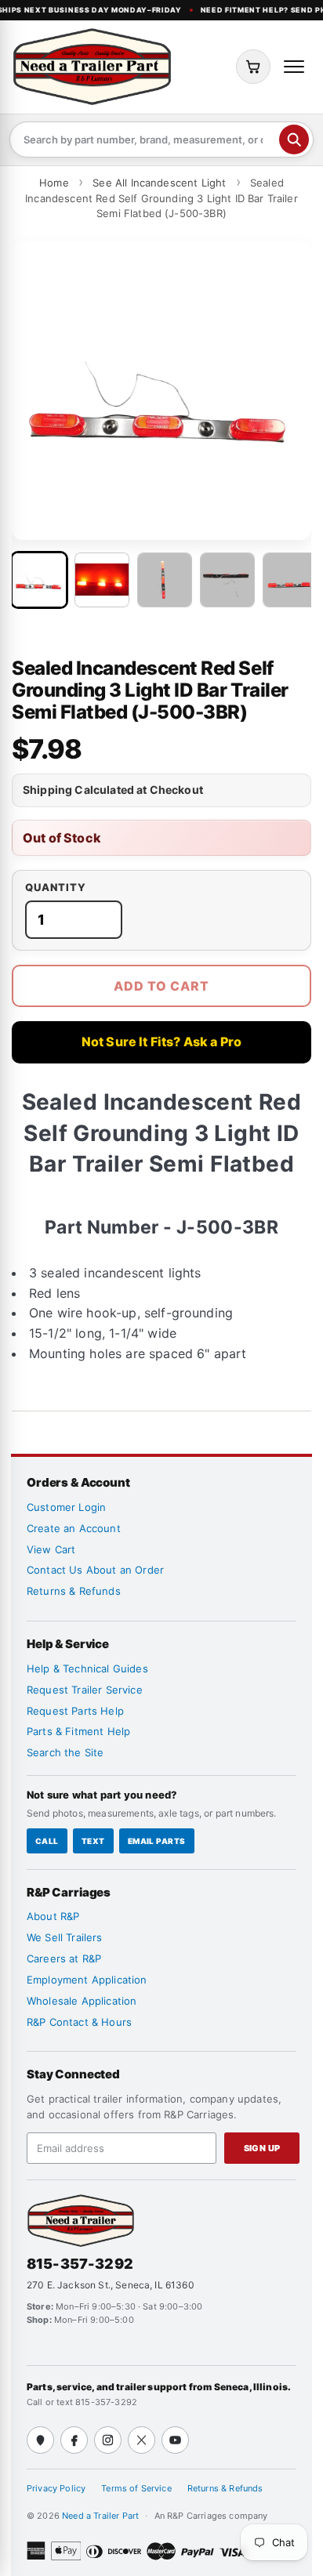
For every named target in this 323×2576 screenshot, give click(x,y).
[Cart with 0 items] (253, 67)
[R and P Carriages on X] (142, 2440)
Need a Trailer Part (102, 2516)
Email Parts (157, 1841)
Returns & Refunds (74, 1591)
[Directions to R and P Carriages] (40, 2440)
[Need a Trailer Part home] (92, 67)
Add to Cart (161, 986)
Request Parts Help (75, 1711)
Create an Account (74, 1528)
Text (93, 1841)
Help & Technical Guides (87, 1668)
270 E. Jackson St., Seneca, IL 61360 (111, 2285)
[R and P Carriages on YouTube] (175, 2440)
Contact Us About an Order (95, 1570)
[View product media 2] (102, 580)
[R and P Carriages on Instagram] (108, 2440)
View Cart (51, 1549)
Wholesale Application (82, 2001)
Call (47, 1841)
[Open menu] (294, 67)
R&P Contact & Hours (79, 2022)
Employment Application (87, 1980)
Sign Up (262, 2148)
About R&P (53, 1916)
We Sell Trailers (65, 1937)
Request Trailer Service (85, 1690)
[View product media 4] (227, 580)
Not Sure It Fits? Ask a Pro (161, 1042)
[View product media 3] (165, 580)
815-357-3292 (80, 2264)
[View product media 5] (290, 580)
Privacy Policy (56, 2488)
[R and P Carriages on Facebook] (74, 2440)
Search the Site (65, 1752)
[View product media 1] (39, 580)
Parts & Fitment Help (78, 1731)
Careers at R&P (64, 1958)
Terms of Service (136, 2488)
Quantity (56, 888)
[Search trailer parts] (294, 139)
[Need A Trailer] (81, 2221)
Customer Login (66, 1507)
